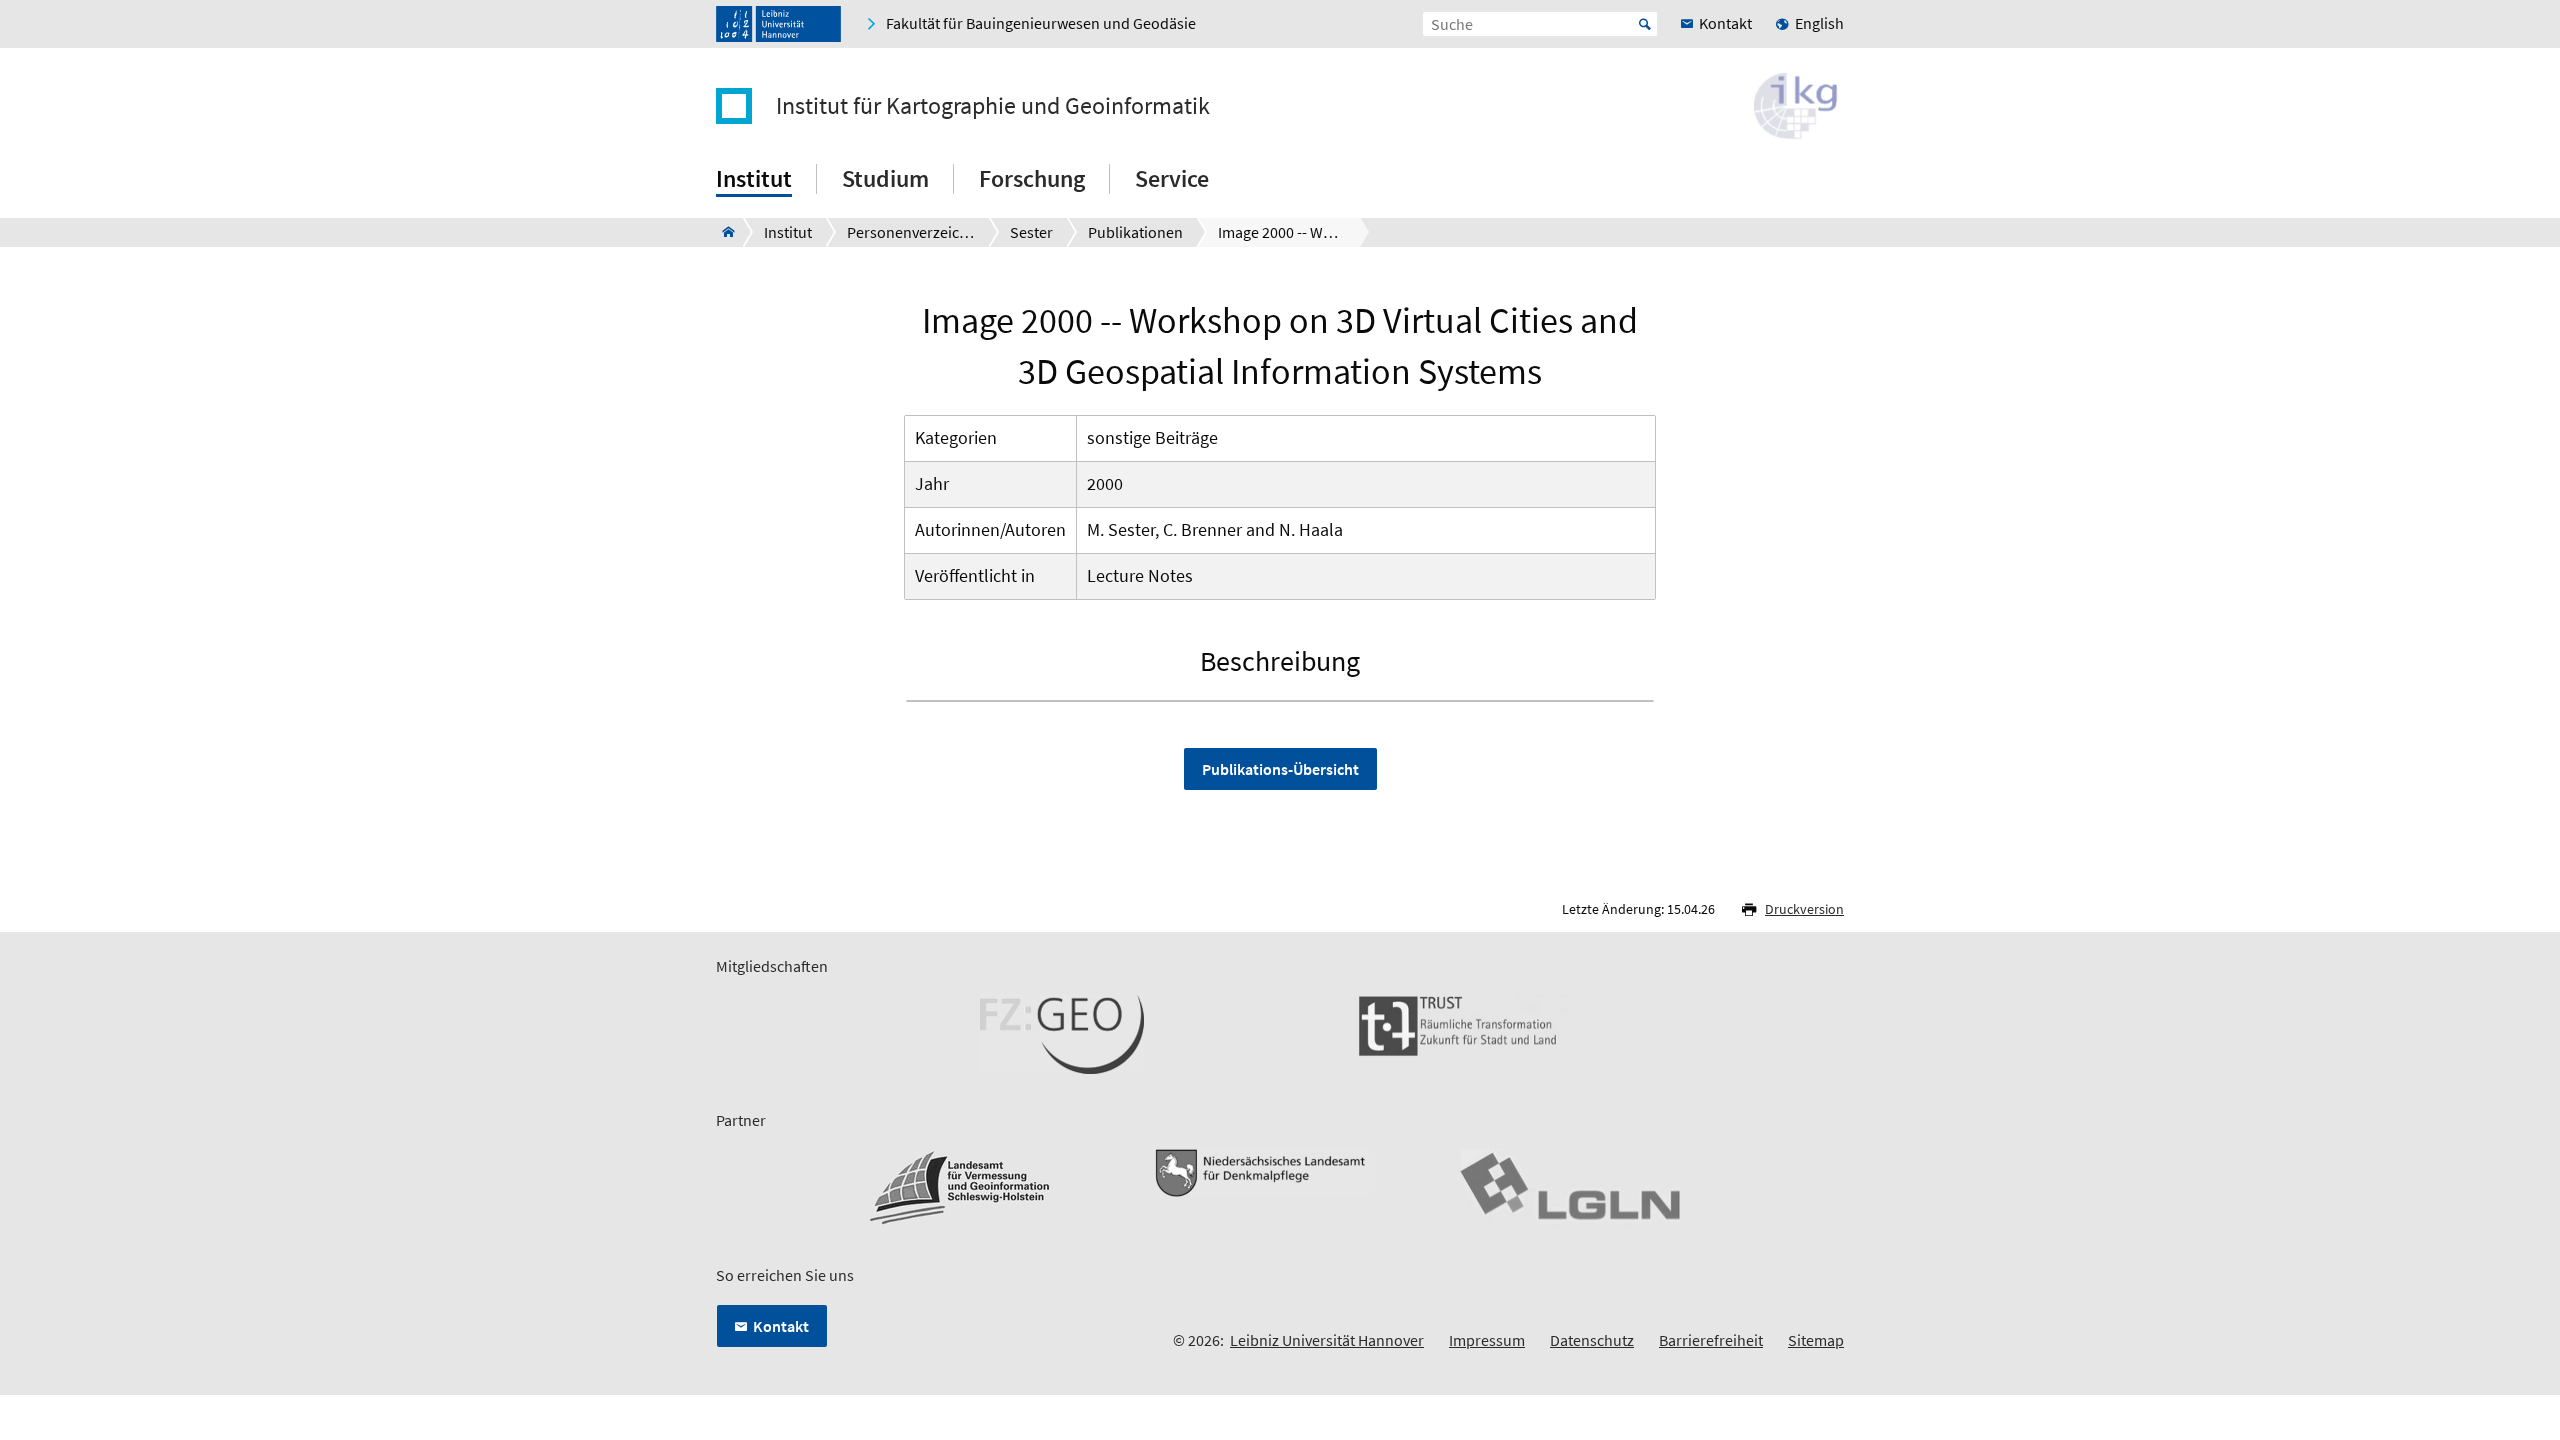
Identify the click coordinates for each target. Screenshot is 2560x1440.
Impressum (1487, 1340)
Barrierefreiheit (1711, 1340)
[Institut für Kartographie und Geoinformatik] (722, 232)
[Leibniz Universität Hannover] (778, 24)
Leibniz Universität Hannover (1327, 1340)
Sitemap (1816, 1340)
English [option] (1819, 23)
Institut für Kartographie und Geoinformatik (993, 106)
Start (1645, 24)
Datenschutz (1592, 1340)
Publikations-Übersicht (1280, 769)
